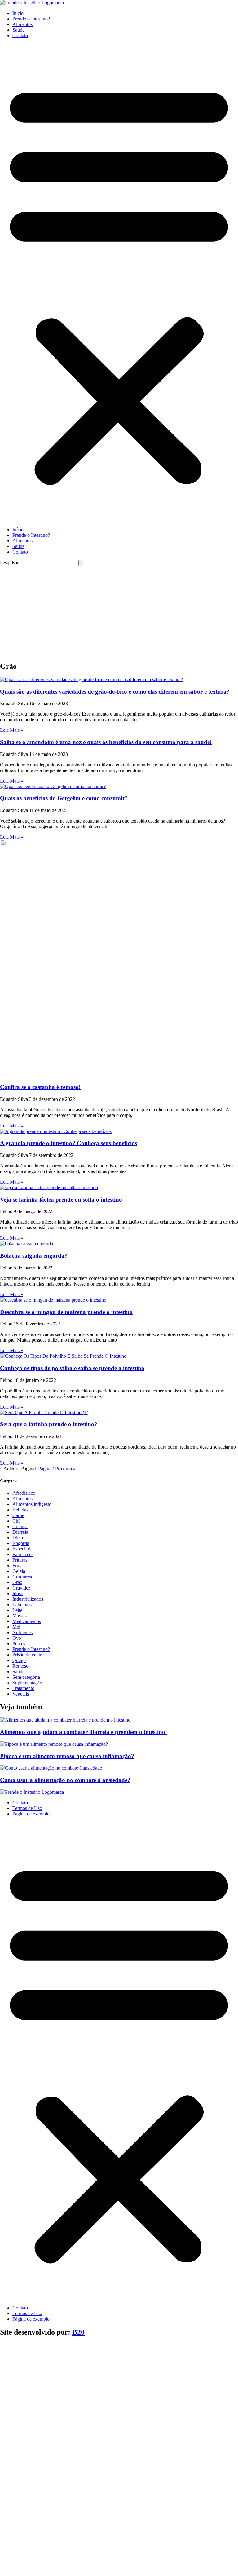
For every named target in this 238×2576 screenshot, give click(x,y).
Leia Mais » (12, 730)
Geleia (19, 1571)
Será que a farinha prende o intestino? (49, 1424)
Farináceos (23, 1554)
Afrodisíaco (24, 1493)
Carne (18, 1515)
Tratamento (23, 1688)
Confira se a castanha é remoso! (40, 1087)
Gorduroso (23, 1577)
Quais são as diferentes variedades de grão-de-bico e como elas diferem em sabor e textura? (115, 692)
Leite (17, 1610)
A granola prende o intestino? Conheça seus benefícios (68, 1143)
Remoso (20, 1666)
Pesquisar (9, 563)
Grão (17, 1582)
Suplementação (27, 1683)
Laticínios (22, 1605)
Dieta (18, 1538)
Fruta (18, 1566)
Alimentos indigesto (32, 1504)
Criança (20, 1526)
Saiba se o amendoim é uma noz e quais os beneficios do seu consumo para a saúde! (106, 742)
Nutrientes (22, 1632)
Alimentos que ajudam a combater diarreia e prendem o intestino (83, 1732)
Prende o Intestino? (31, 19)
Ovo (17, 1638)
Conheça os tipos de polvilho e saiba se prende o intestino (72, 1368)
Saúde (18, 30)
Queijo (19, 1660)
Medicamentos (27, 1621)
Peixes (19, 1644)
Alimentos (22, 24)
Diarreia (20, 1532)
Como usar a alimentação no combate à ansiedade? (65, 1780)
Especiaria (22, 1549)
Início (18, 13)
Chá (16, 1521)
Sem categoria (26, 1677)
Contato (20, 35)
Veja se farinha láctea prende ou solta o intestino (61, 1200)
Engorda (21, 1543)
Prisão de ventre (28, 1655)
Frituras (20, 1560)
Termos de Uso (27, 1808)
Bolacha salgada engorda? (34, 1256)
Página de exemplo (31, 1814)
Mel (16, 1627)
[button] (119, 283)
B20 (78, 2332)
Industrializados (28, 1599)
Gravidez (21, 1588)
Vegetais (21, 1694)
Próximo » (65, 1469)
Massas (20, 1616)
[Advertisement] (119, 613)
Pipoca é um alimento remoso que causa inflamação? (67, 1756)
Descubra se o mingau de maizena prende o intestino (66, 1312)
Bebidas (20, 1510)
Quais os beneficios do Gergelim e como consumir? (64, 798)
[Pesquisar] (81, 563)
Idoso (18, 1593)
